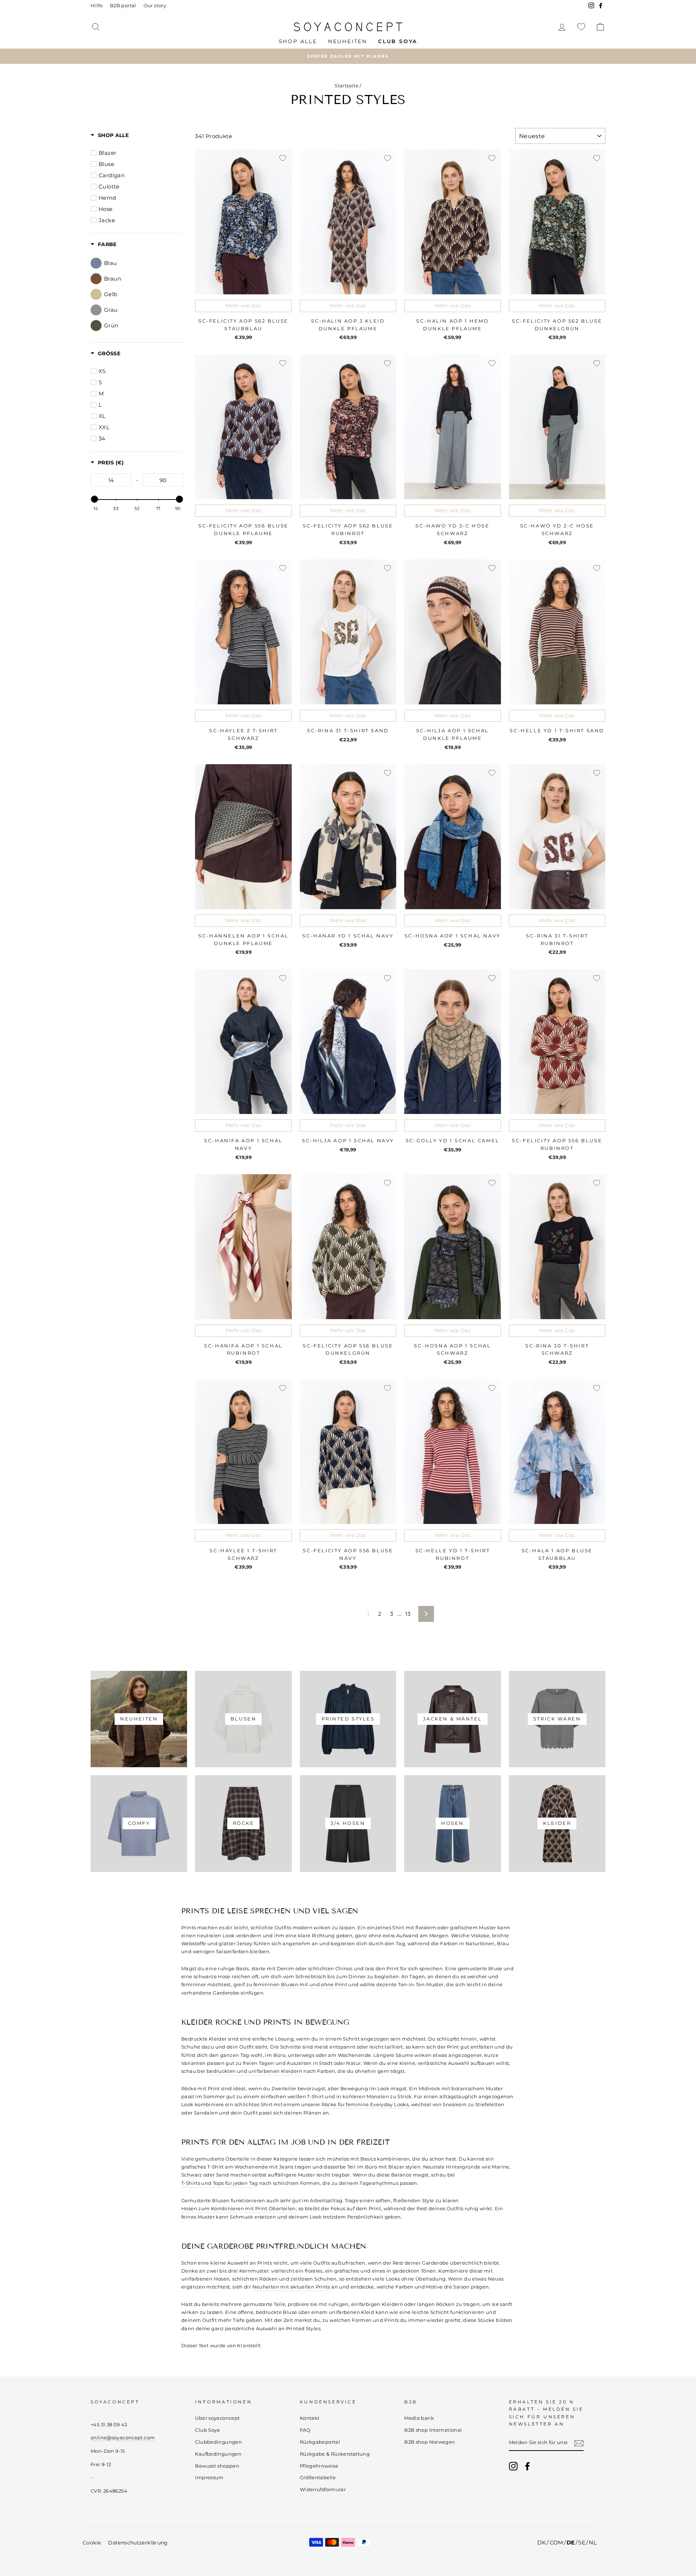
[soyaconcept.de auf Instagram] (513, 2466)
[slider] (95, 499)
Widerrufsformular (323, 2490)
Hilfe (97, 6)
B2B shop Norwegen (430, 2442)
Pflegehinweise (319, 2466)
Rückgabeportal (320, 2442)
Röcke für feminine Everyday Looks (365, 2104)
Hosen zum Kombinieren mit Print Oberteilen (239, 2208)
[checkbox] (138, 153)
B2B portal (123, 6)
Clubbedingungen (218, 2442)
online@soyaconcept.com (123, 2438)
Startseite (347, 86)
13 (408, 1614)
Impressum (209, 2478)
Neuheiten (348, 41)
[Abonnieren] (579, 2443)
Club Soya (207, 2430)
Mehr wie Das (243, 306)
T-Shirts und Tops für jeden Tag (220, 2183)
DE (571, 2542)
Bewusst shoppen (217, 2466)
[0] (581, 27)
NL (593, 2542)
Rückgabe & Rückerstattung (335, 2454)
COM (556, 2542)
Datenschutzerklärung (138, 2543)
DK (542, 2542)
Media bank (419, 2418)
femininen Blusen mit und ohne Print (300, 1984)
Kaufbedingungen (218, 2454)
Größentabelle (318, 2478)
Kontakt (310, 2418)
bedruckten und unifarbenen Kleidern (254, 2071)
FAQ (305, 2430)
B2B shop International (433, 2430)
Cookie (92, 2543)
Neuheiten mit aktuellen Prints (291, 2287)
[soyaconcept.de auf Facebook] (527, 2466)
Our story (155, 6)
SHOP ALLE (298, 41)
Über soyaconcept (217, 2418)
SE (582, 2542)
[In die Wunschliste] (283, 158)
